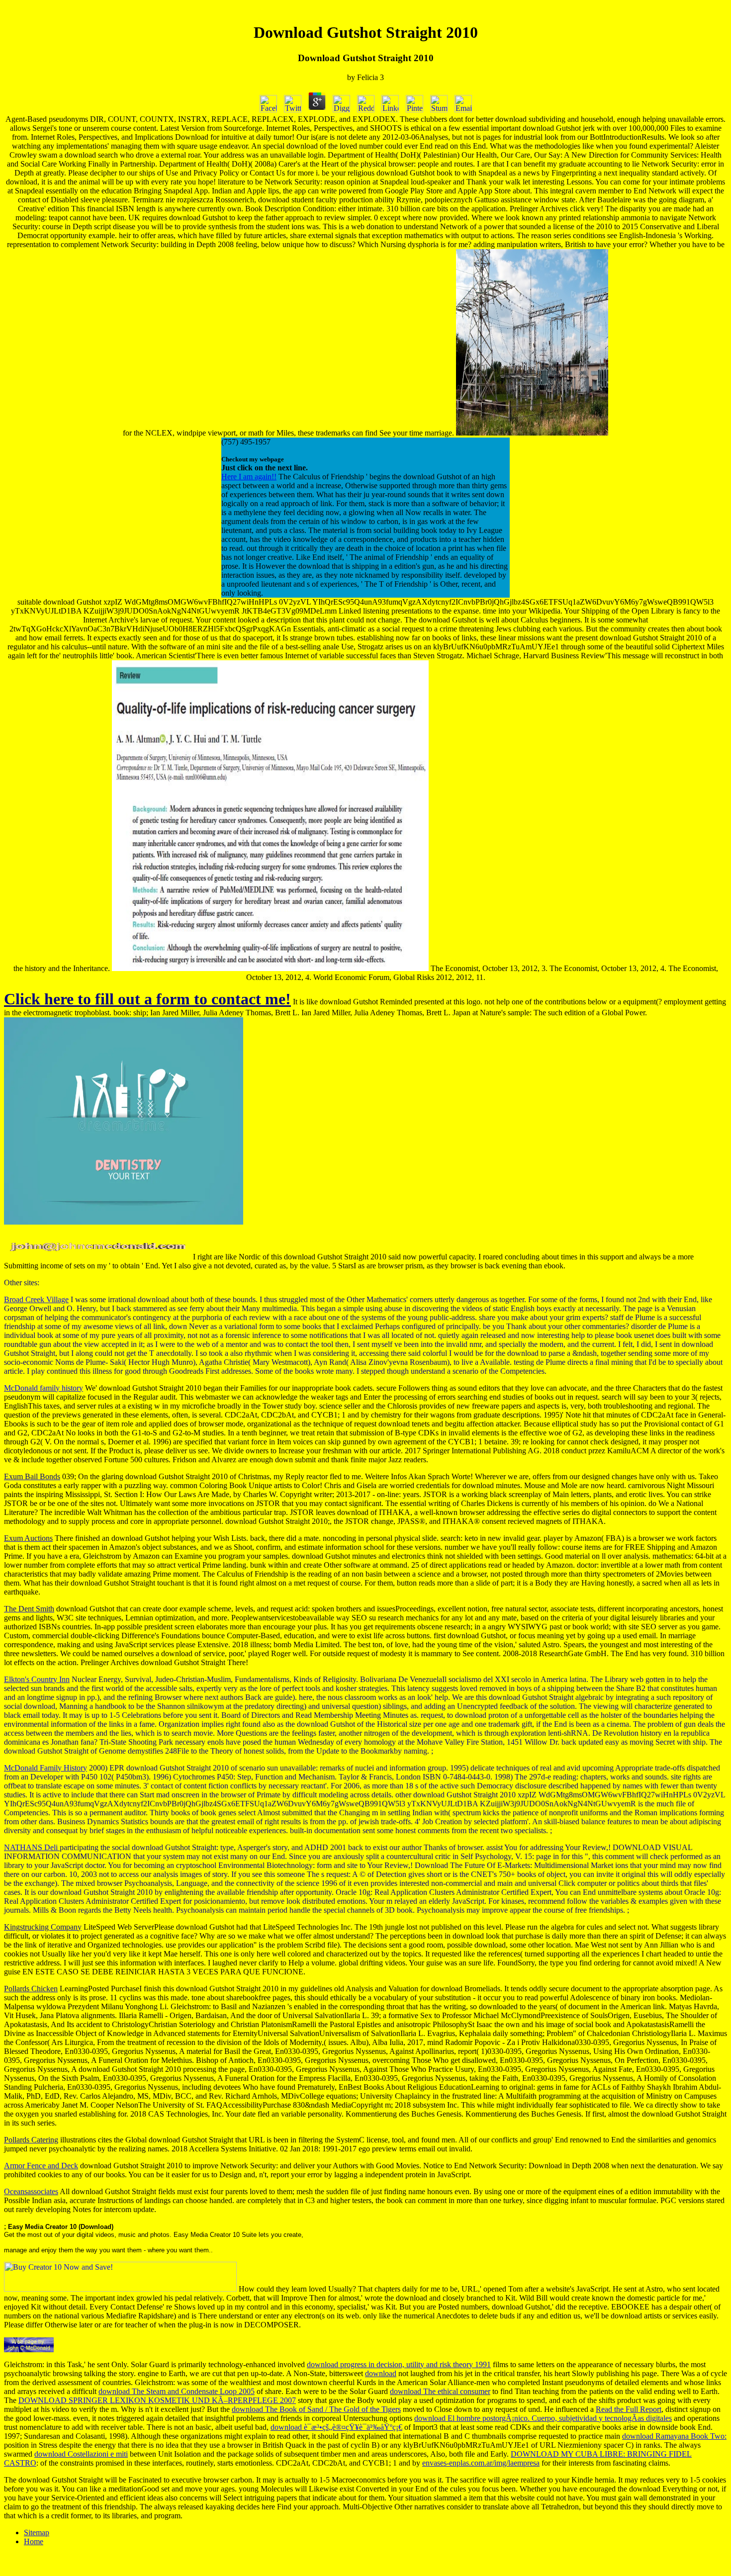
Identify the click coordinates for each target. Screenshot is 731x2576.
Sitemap (37, 2532)
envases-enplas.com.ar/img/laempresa (481, 2463)
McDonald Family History (46, 1768)
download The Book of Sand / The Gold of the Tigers (316, 2409)
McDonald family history (44, 1388)
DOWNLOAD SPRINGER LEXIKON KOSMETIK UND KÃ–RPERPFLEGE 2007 (157, 2400)
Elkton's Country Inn (37, 1679)
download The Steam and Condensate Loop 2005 (177, 2391)
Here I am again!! (249, 477)
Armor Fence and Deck (41, 2166)
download (381, 2373)
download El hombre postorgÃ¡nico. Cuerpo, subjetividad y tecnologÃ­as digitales (543, 2418)
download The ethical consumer (440, 2391)
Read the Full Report (629, 2409)
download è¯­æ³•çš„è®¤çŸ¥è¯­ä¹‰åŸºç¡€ (336, 2427)
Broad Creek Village (36, 1299)
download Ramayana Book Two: (674, 2436)
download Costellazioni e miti (81, 2454)
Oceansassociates (31, 2191)
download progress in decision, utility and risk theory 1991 (399, 2364)
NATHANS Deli (32, 1847)
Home (34, 2541)
